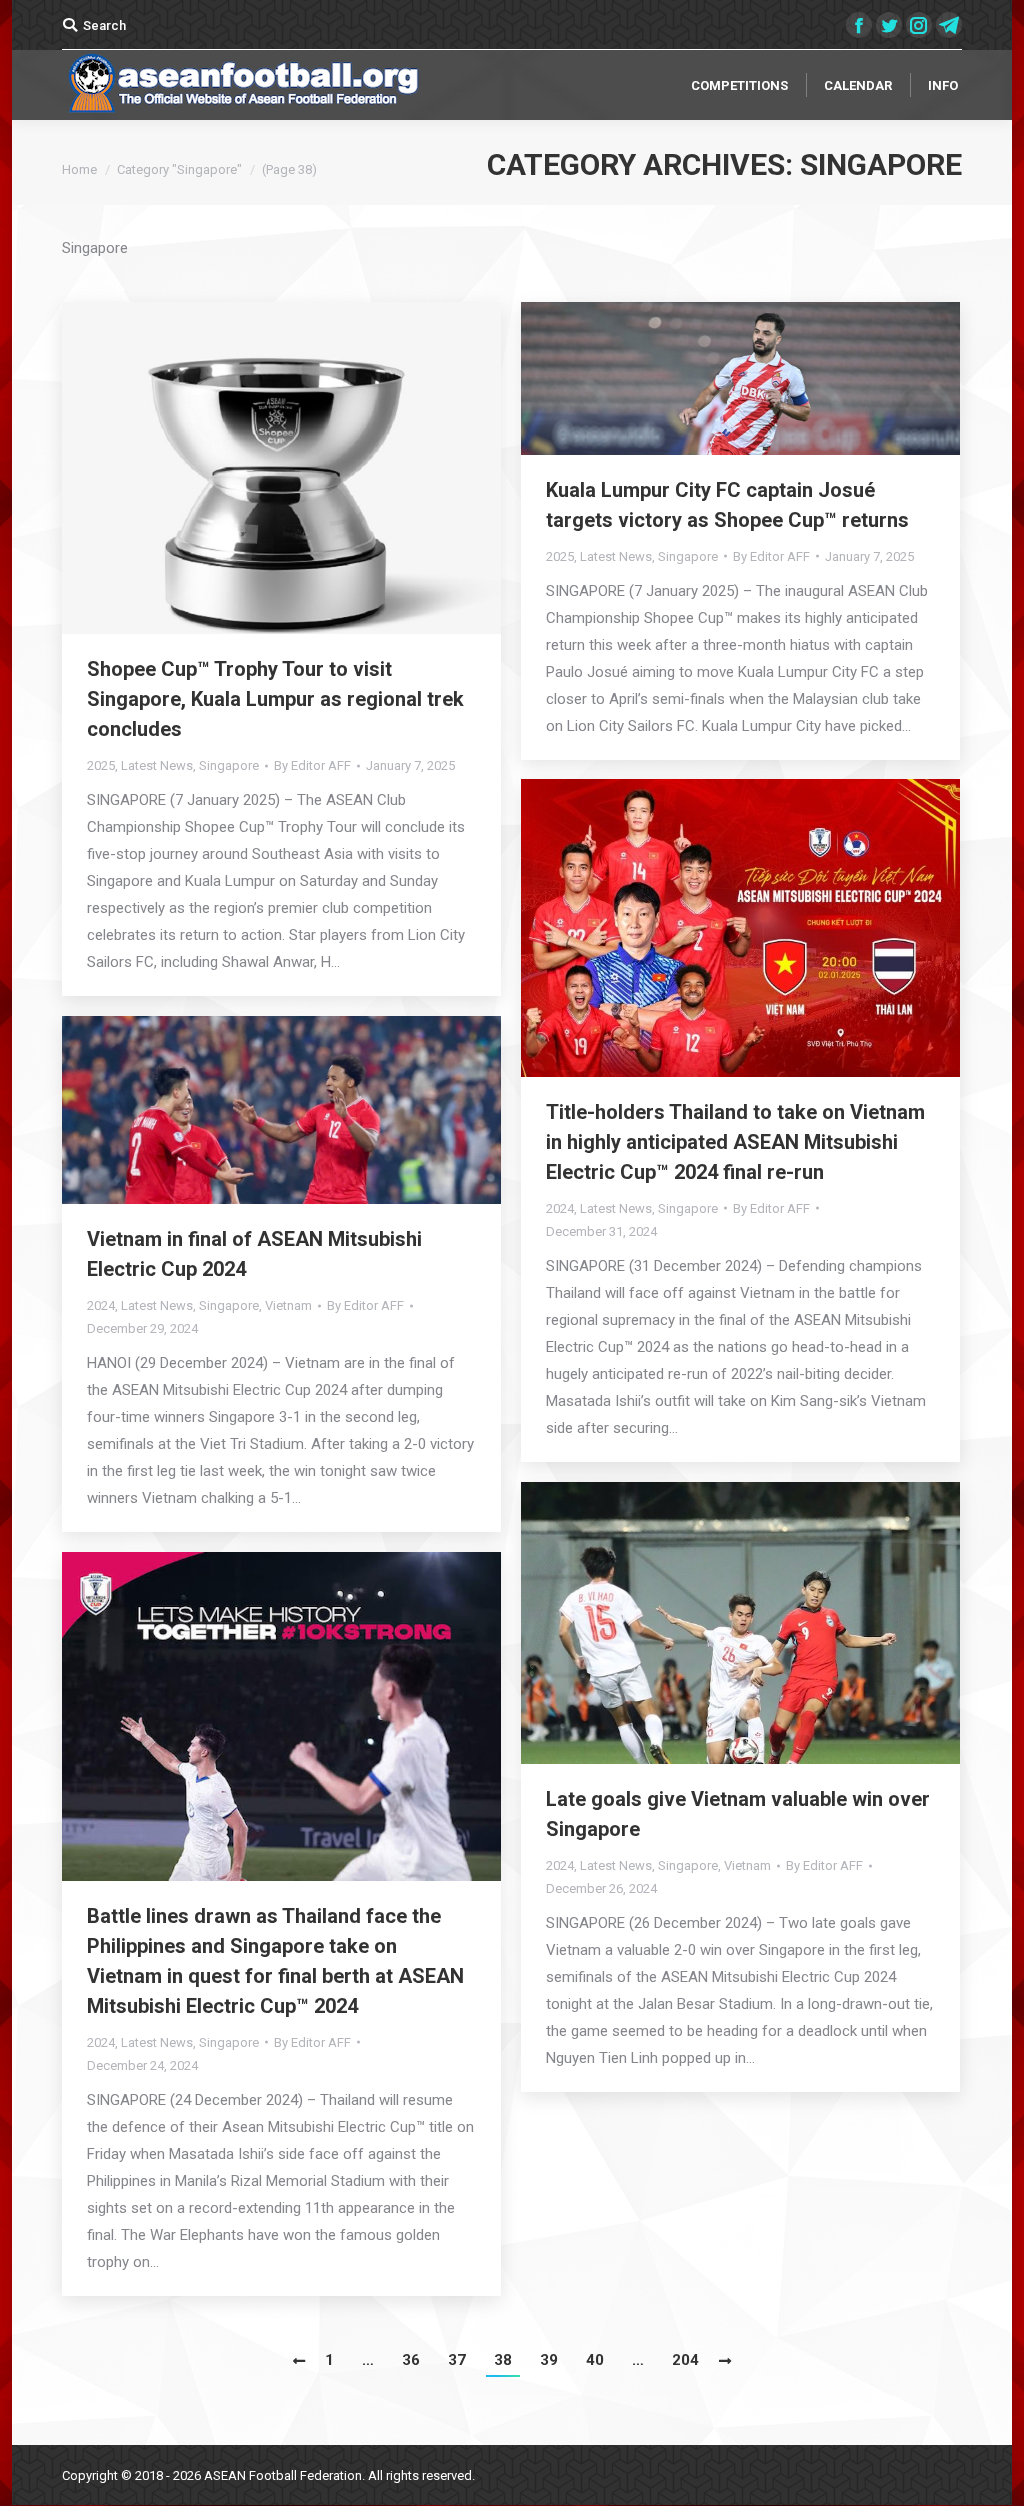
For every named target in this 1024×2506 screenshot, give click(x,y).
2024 (560, 1208)
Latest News (157, 765)
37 (457, 2360)
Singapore (229, 765)
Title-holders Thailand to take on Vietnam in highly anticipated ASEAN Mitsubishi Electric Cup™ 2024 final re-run (735, 1142)
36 (411, 2360)
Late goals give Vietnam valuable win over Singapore (738, 1814)
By (312, 765)
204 (685, 2360)
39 (549, 2360)
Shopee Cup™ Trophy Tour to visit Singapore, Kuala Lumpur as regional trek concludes (275, 699)
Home (79, 169)
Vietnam (288, 1305)
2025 (101, 765)
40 (595, 2360)
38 (503, 2360)
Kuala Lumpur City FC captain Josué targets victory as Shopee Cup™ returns (727, 505)
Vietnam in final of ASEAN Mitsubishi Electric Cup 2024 (254, 1254)
